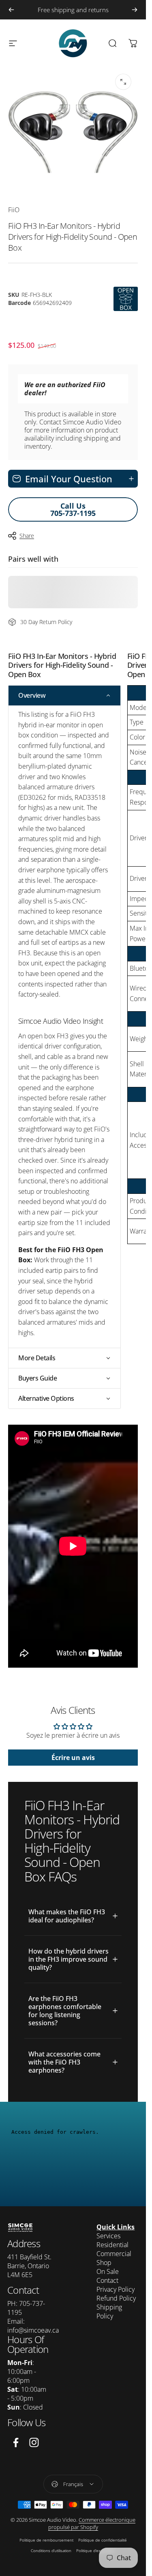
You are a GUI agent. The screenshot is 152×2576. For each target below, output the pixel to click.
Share (27, 536)
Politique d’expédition (96, 2550)
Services (108, 2236)
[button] (64, 696)
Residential (112, 2245)
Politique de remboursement (46, 2540)
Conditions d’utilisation (51, 2550)
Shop (104, 2263)
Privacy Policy (116, 2289)
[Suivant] (135, 10)
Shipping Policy (109, 2312)
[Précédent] (11, 10)
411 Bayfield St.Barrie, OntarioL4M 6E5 (29, 2266)
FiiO (14, 210)
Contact (107, 2280)
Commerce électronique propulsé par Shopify (92, 2523)
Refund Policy (116, 2298)
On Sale (108, 2271)
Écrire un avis (73, 1758)
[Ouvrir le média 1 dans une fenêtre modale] (123, 82)
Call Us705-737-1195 (73, 509)
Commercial (114, 2254)
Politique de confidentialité (103, 2540)
